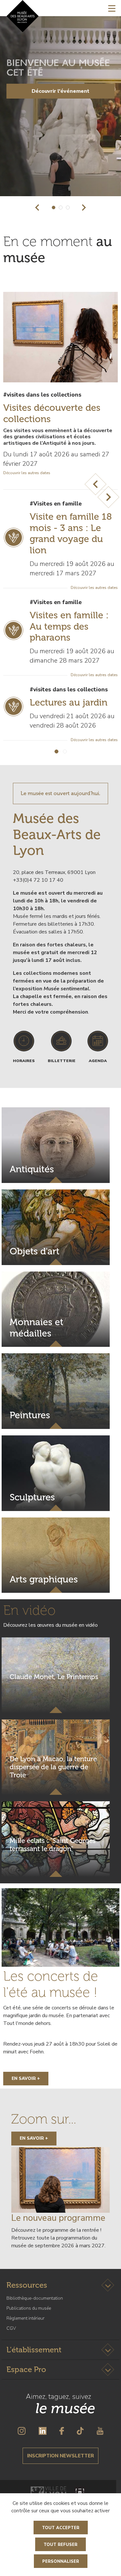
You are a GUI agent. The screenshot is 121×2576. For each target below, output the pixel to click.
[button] (37, 208)
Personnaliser (61, 2561)
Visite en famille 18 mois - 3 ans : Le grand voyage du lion (71, 533)
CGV (11, 2328)
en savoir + (34, 2138)
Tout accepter (61, 2528)
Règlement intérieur (25, 2318)
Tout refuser (60, 2545)
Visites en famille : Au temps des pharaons (69, 626)
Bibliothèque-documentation (35, 2298)
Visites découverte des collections (52, 413)
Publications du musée (29, 2308)
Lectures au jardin (69, 702)
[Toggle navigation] (112, 8)
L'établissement (34, 2350)
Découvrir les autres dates (27, 473)
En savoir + (26, 2078)
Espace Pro (26, 2369)
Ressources (27, 2285)
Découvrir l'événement (60, 91)
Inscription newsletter (60, 2456)
